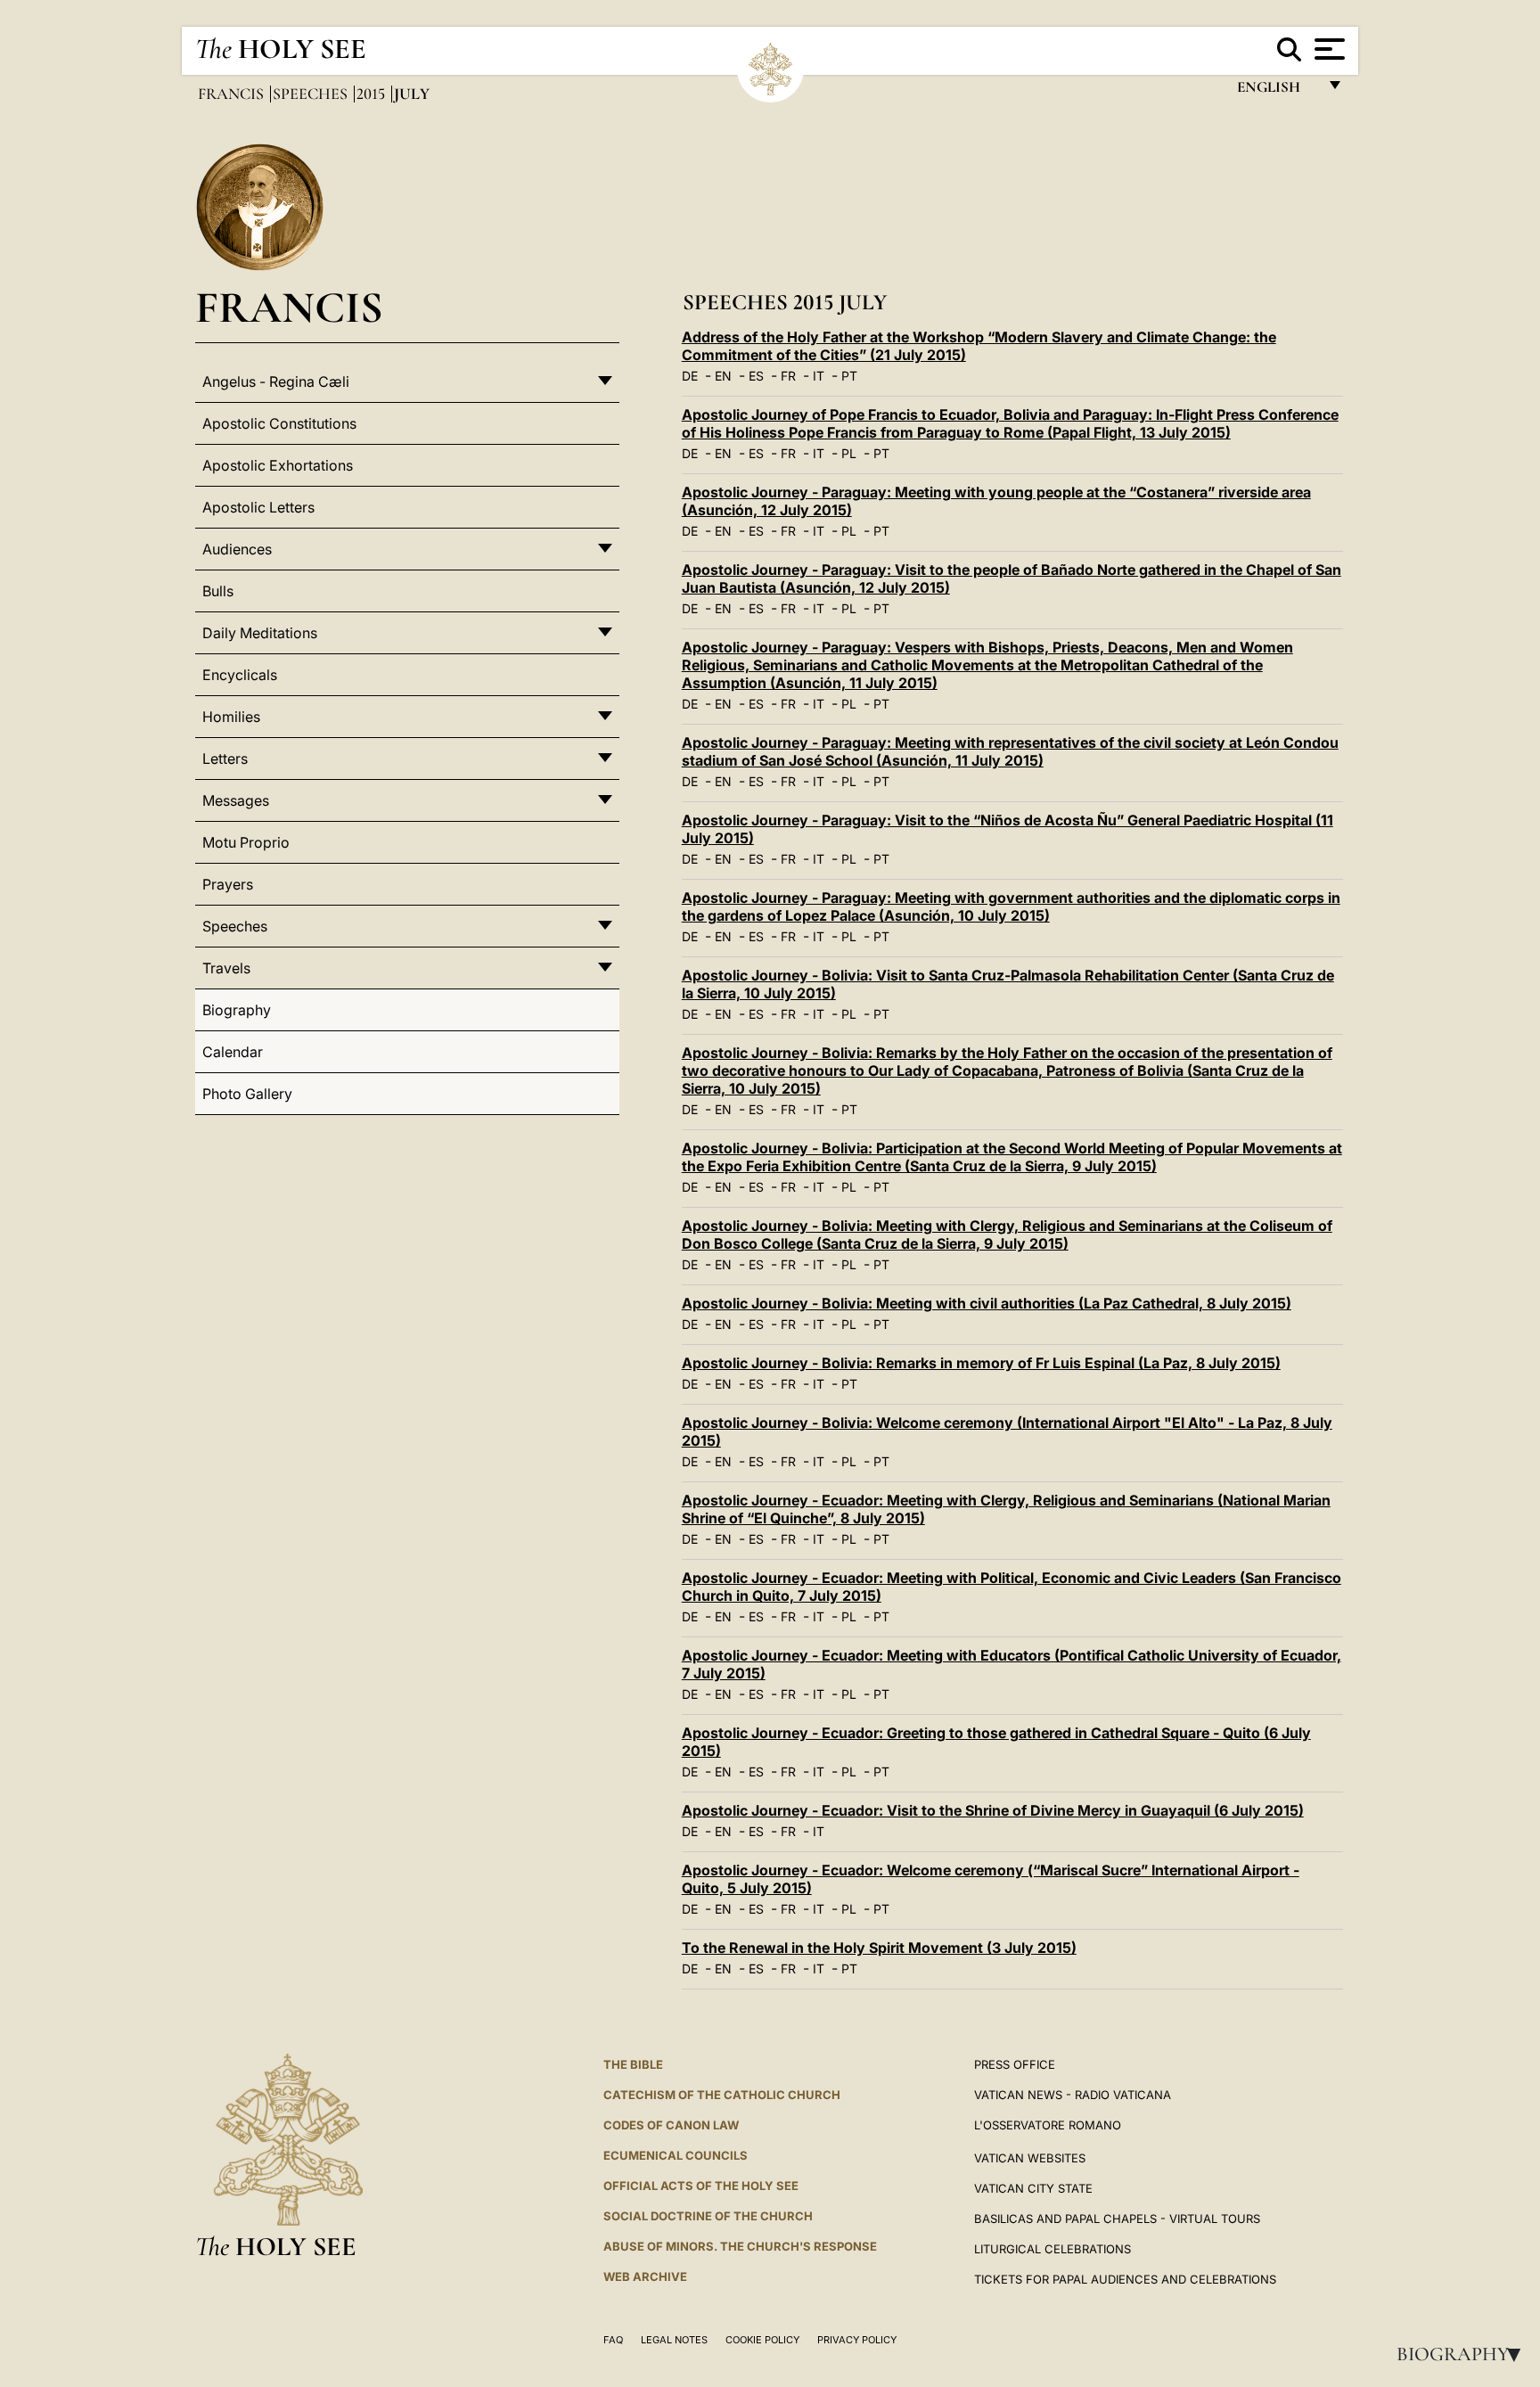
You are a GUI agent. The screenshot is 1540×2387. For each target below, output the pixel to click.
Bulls (218, 591)
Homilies (231, 717)
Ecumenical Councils (676, 2155)
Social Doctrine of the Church (708, 2216)
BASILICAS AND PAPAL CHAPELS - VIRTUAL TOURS (1117, 2219)
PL (849, 453)
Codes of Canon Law (671, 2125)
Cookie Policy (762, 2340)
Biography (1464, 2354)
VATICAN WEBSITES (1030, 2158)
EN (723, 376)
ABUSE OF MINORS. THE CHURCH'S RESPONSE (740, 2246)
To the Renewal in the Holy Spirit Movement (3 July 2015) (879, 1948)
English (1277, 91)
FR (788, 376)
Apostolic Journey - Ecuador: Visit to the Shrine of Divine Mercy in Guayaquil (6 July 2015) (993, 1810)
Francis (233, 94)
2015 (373, 94)
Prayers (228, 884)
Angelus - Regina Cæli (276, 381)
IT (819, 376)
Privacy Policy (857, 2340)
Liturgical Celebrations (1053, 2249)
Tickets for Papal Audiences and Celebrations (1125, 2279)
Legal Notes (674, 2340)
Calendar (233, 1052)
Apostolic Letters (258, 507)
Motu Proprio (246, 842)
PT (849, 376)
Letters (225, 759)
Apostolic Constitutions (279, 423)
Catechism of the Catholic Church (722, 2095)
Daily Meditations (260, 633)
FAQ (613, 2340)
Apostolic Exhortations (278, 465)
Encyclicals (240, 675)
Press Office (1015, 2064)
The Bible (633, 2064)
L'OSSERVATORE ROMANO (1048, 2125)
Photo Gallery (247, 1094)
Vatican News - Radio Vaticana (1073, 2095)
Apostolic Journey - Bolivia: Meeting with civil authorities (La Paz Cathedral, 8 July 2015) (987, 1303)
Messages (236, 800)
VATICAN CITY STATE (1033, 2188)
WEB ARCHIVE (645, 2276)
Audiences (237, 549)
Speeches (312, 94)
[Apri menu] (1327, 49)
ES (756, 376)
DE (690, 376)
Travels (226, 968)
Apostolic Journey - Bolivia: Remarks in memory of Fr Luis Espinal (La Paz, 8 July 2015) (981, 1363)
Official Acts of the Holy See (701, 2186)
